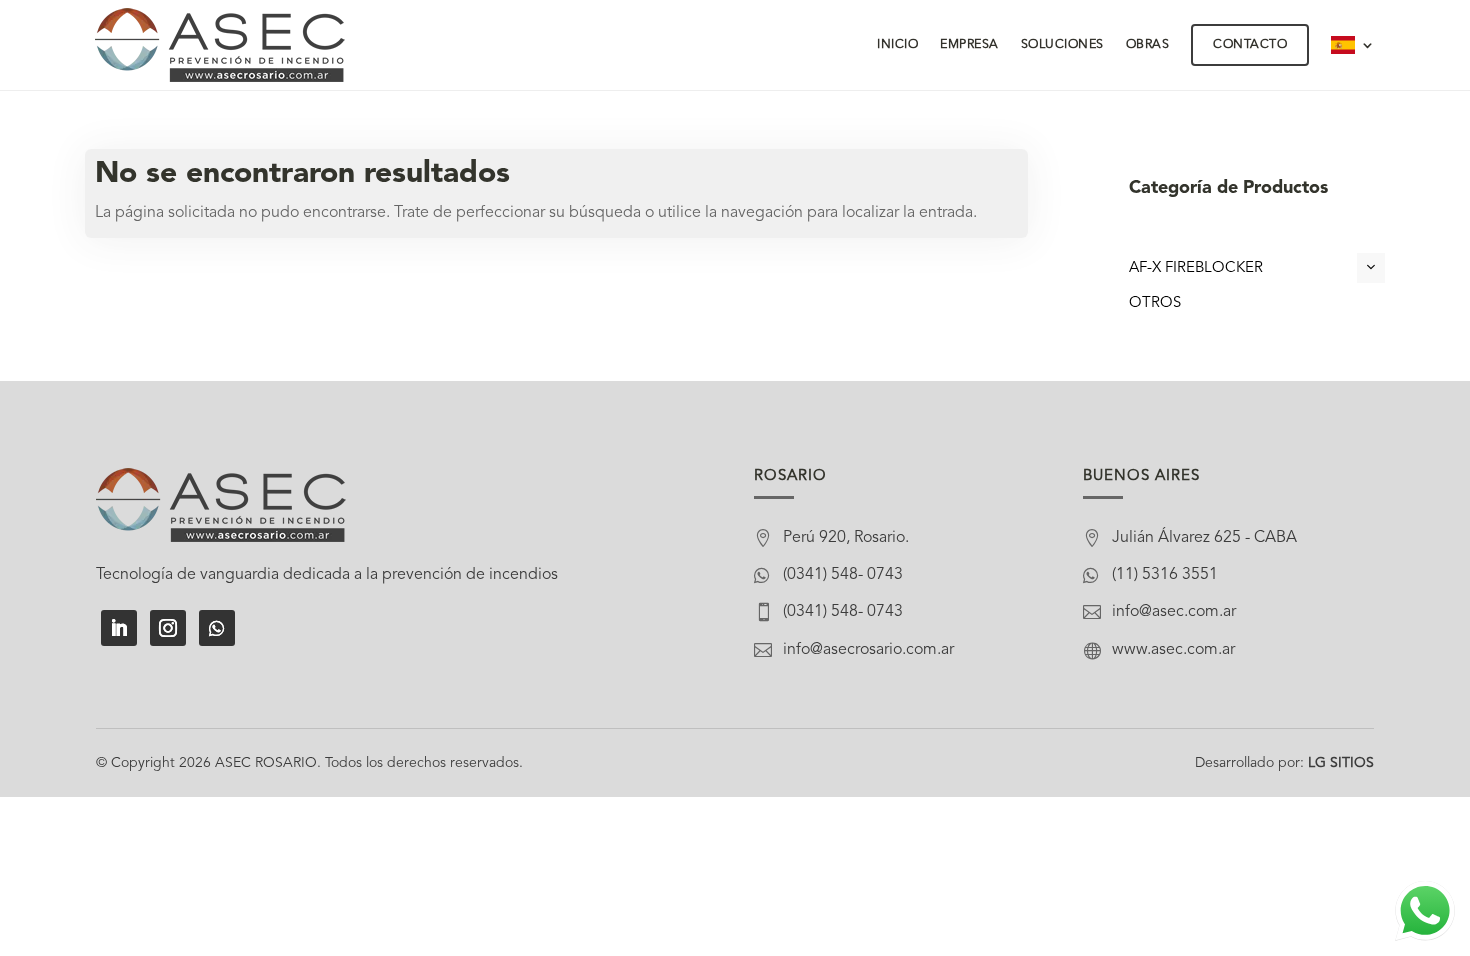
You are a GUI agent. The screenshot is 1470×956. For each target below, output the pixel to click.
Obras (1148, 45)
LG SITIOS (1341, 763)
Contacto (1250, 45)
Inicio (897, 45)
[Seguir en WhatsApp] (217, 628)
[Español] (1353, 45)
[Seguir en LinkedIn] (119, 628)
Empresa (969, 45)
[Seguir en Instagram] (168, 628)
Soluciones (1062, 45)
